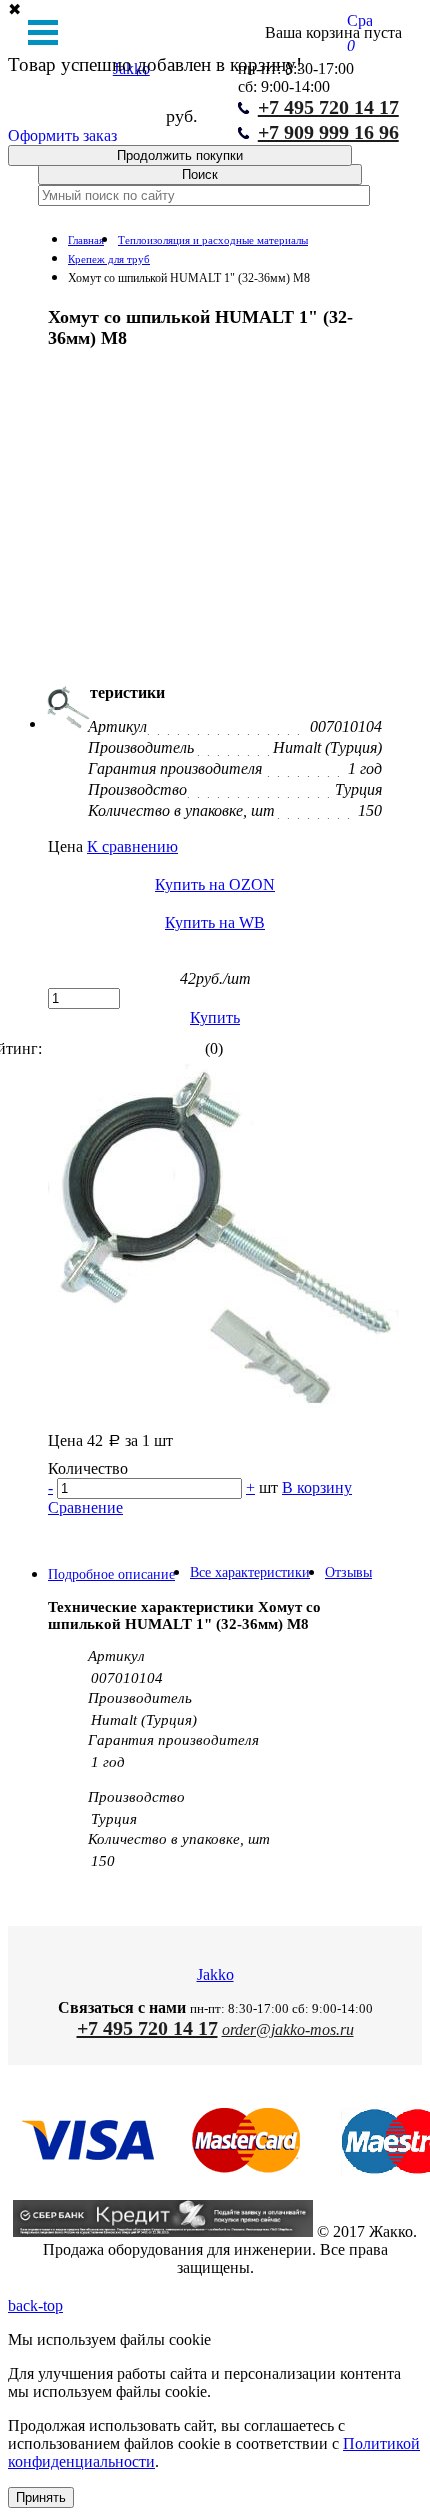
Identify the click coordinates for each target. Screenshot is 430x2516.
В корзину (317, 1487)
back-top (35, 2305)
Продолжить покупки (180, 155)
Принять (41, 2497)
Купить (215, 1017)
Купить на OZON (215, 884)
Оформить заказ (62, 135)
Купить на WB (215, 922)
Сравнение (85, 1507)
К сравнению (132, 846)
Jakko (215, 1974)
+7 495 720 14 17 (147, 2028)
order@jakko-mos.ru (288, 2029)
